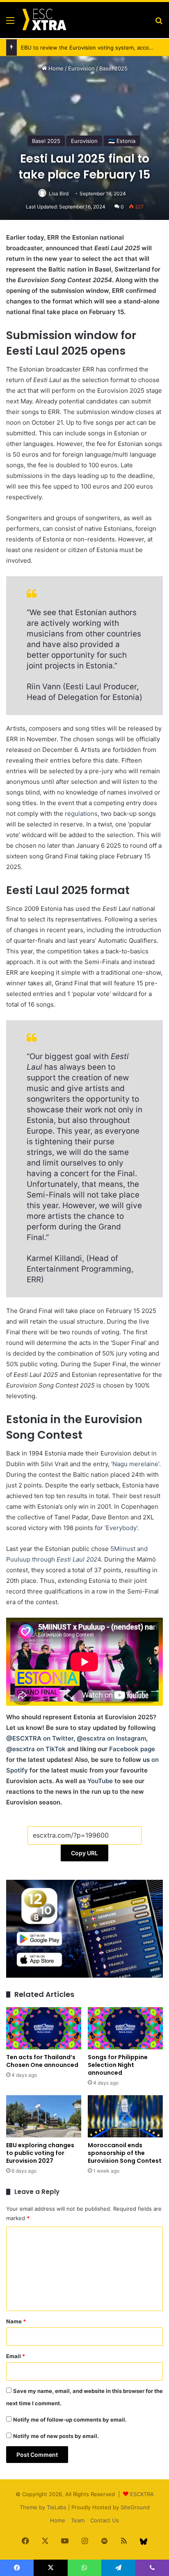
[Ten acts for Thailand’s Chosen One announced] (44, 2028)
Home (55, 68)
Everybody (121, 1528)
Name (16, 2321)
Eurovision (81, 68)
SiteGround (135, 2507)
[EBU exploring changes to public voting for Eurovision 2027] (44, 2116)
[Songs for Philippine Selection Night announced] (125, 2028)
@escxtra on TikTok (36, 1749)
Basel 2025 (113, 68)
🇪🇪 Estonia (122, 141)
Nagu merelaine (135, 1464)
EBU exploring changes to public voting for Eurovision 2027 (40, 2153)
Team (78, 2520)
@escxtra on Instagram (111, 1738)
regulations (81, 814)
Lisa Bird (59, 194)
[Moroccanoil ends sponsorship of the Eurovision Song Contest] (125, 2116)
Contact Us (105, 2520)
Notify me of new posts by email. (56, 2436)
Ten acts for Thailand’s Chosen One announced (42, 2061)
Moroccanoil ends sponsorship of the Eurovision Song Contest (125, 2153)
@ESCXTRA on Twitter (40, 1738)
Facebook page (132, 1749)
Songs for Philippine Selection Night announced (118, 2065)
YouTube (100, 1781)
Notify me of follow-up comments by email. (70, 2420)
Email (16, 2356)
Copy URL (84, 1853)
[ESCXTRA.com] (44, 20)
